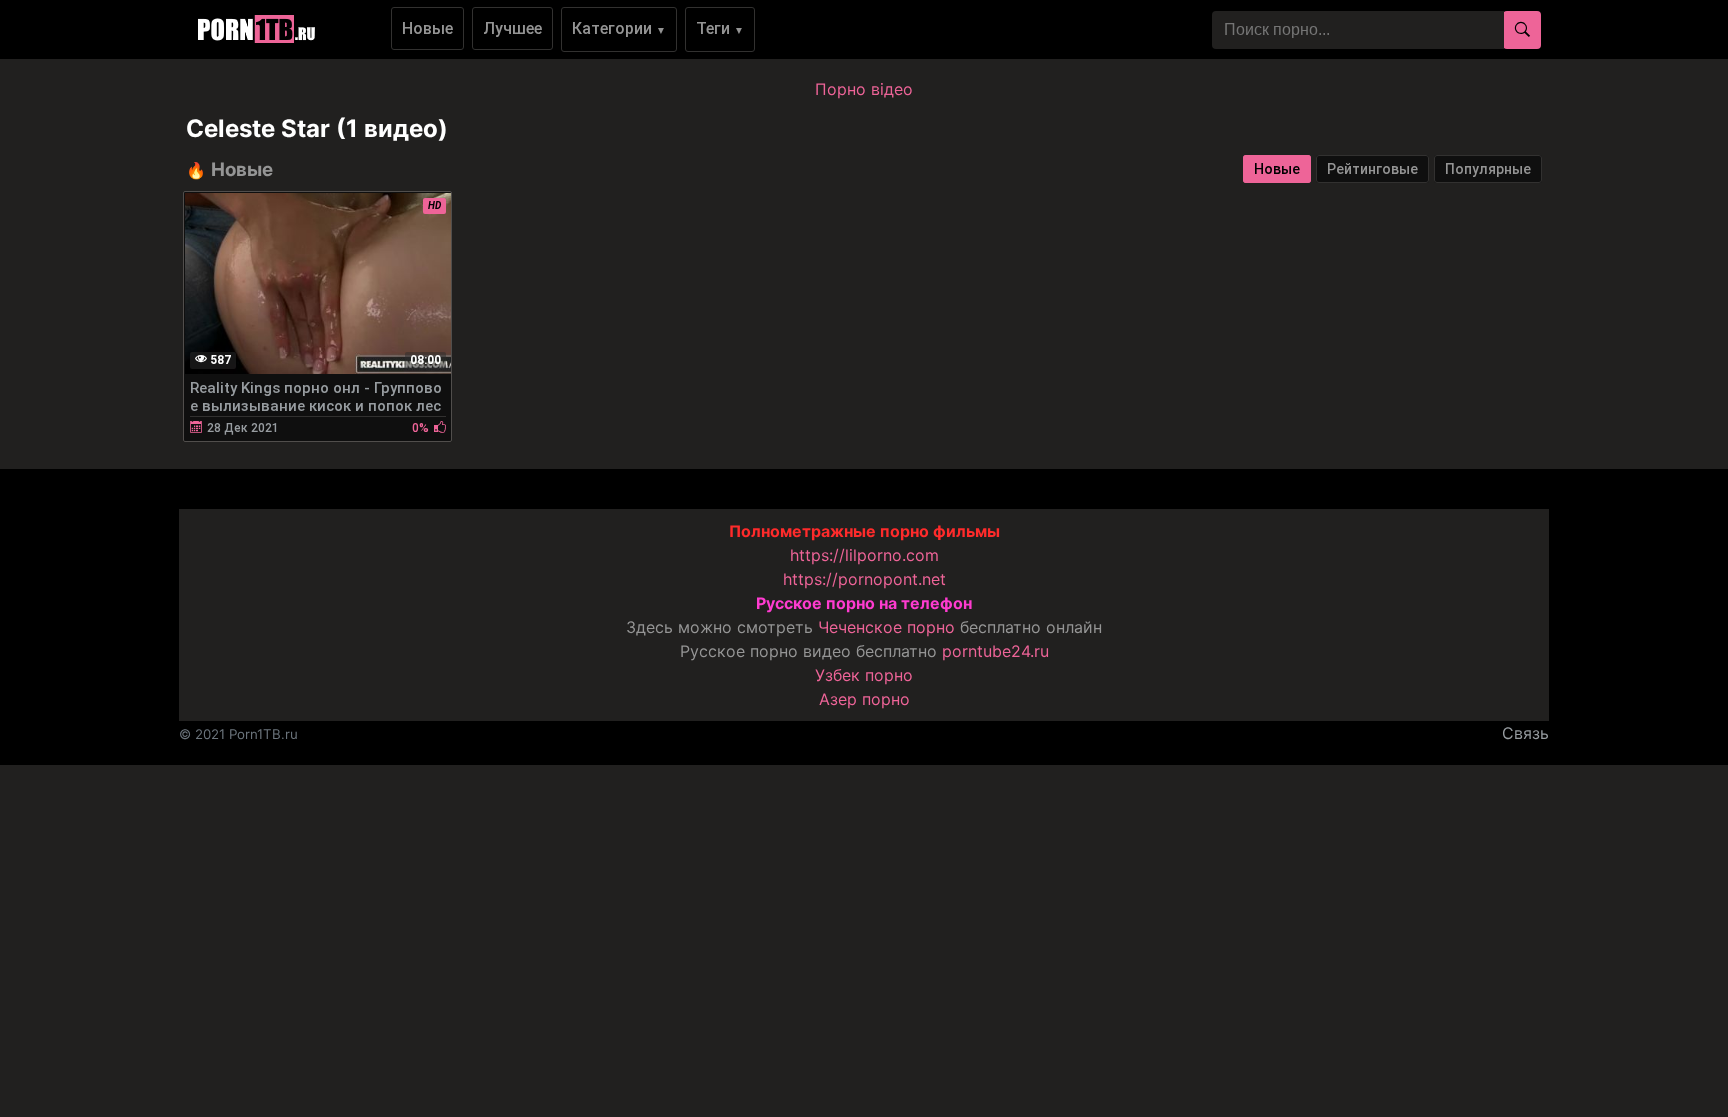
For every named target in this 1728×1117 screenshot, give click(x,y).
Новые (427, 28)
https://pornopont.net (864, 579)
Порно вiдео (864, 89)
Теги (720, 28)
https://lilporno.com (864, 555)
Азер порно (864, 699)
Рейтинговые (1372, 169)
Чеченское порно (886, 627)
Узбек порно (864, 675)
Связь (1525, 733)
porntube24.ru (995, 651)
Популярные (1488, 169)
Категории (619, 28)
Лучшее (512, 28)
